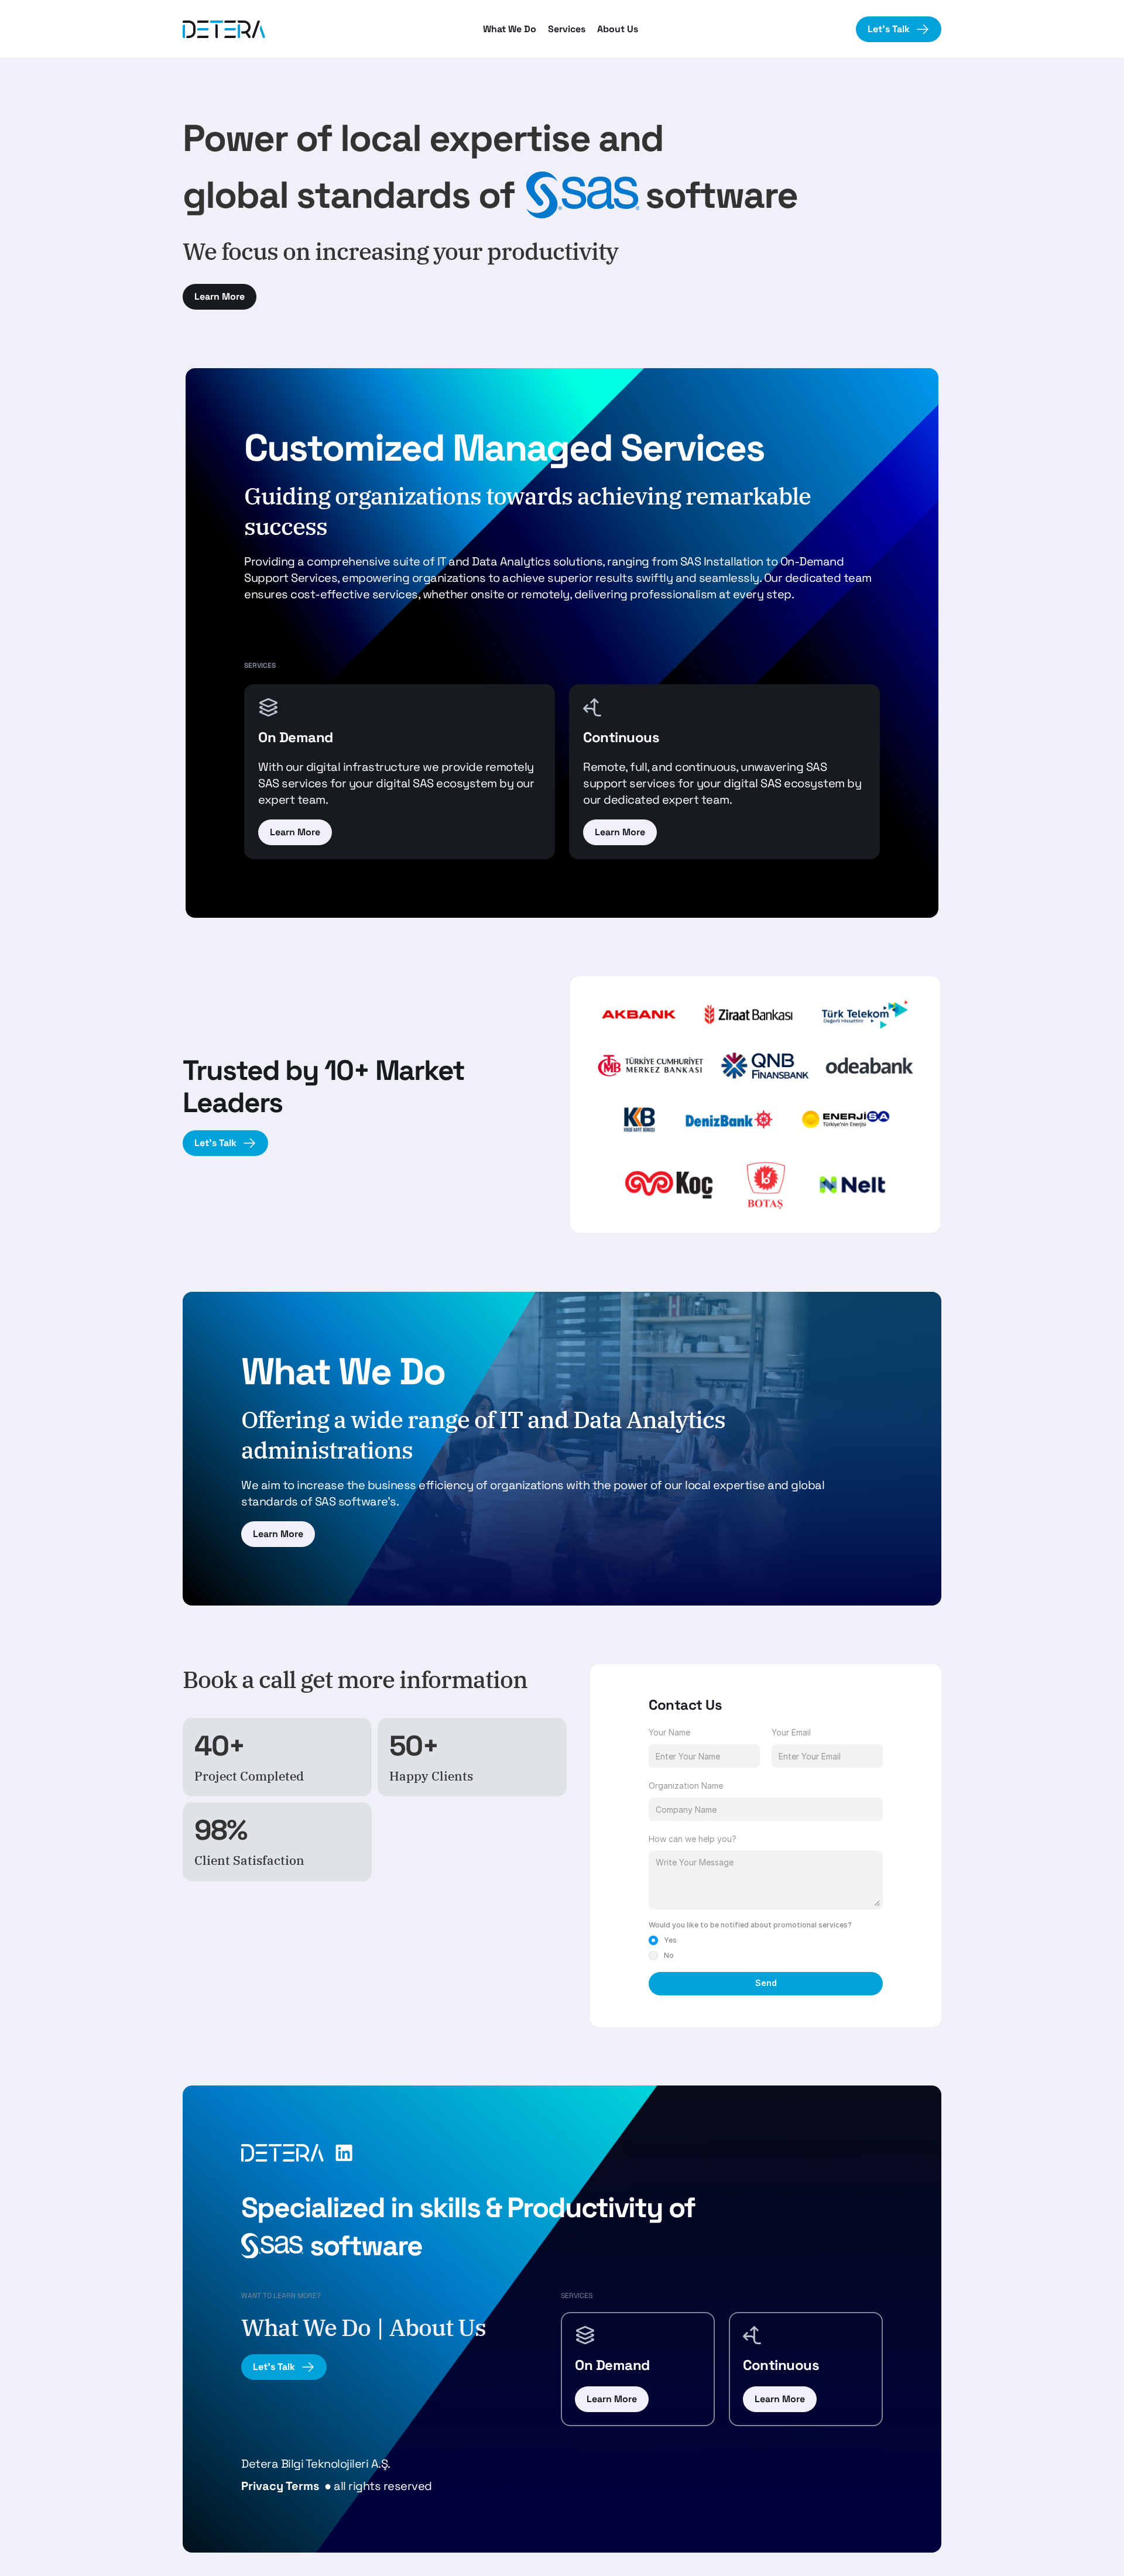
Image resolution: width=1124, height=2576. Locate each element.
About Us (618, 29)
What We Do (510, 29)
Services (567, 29)
